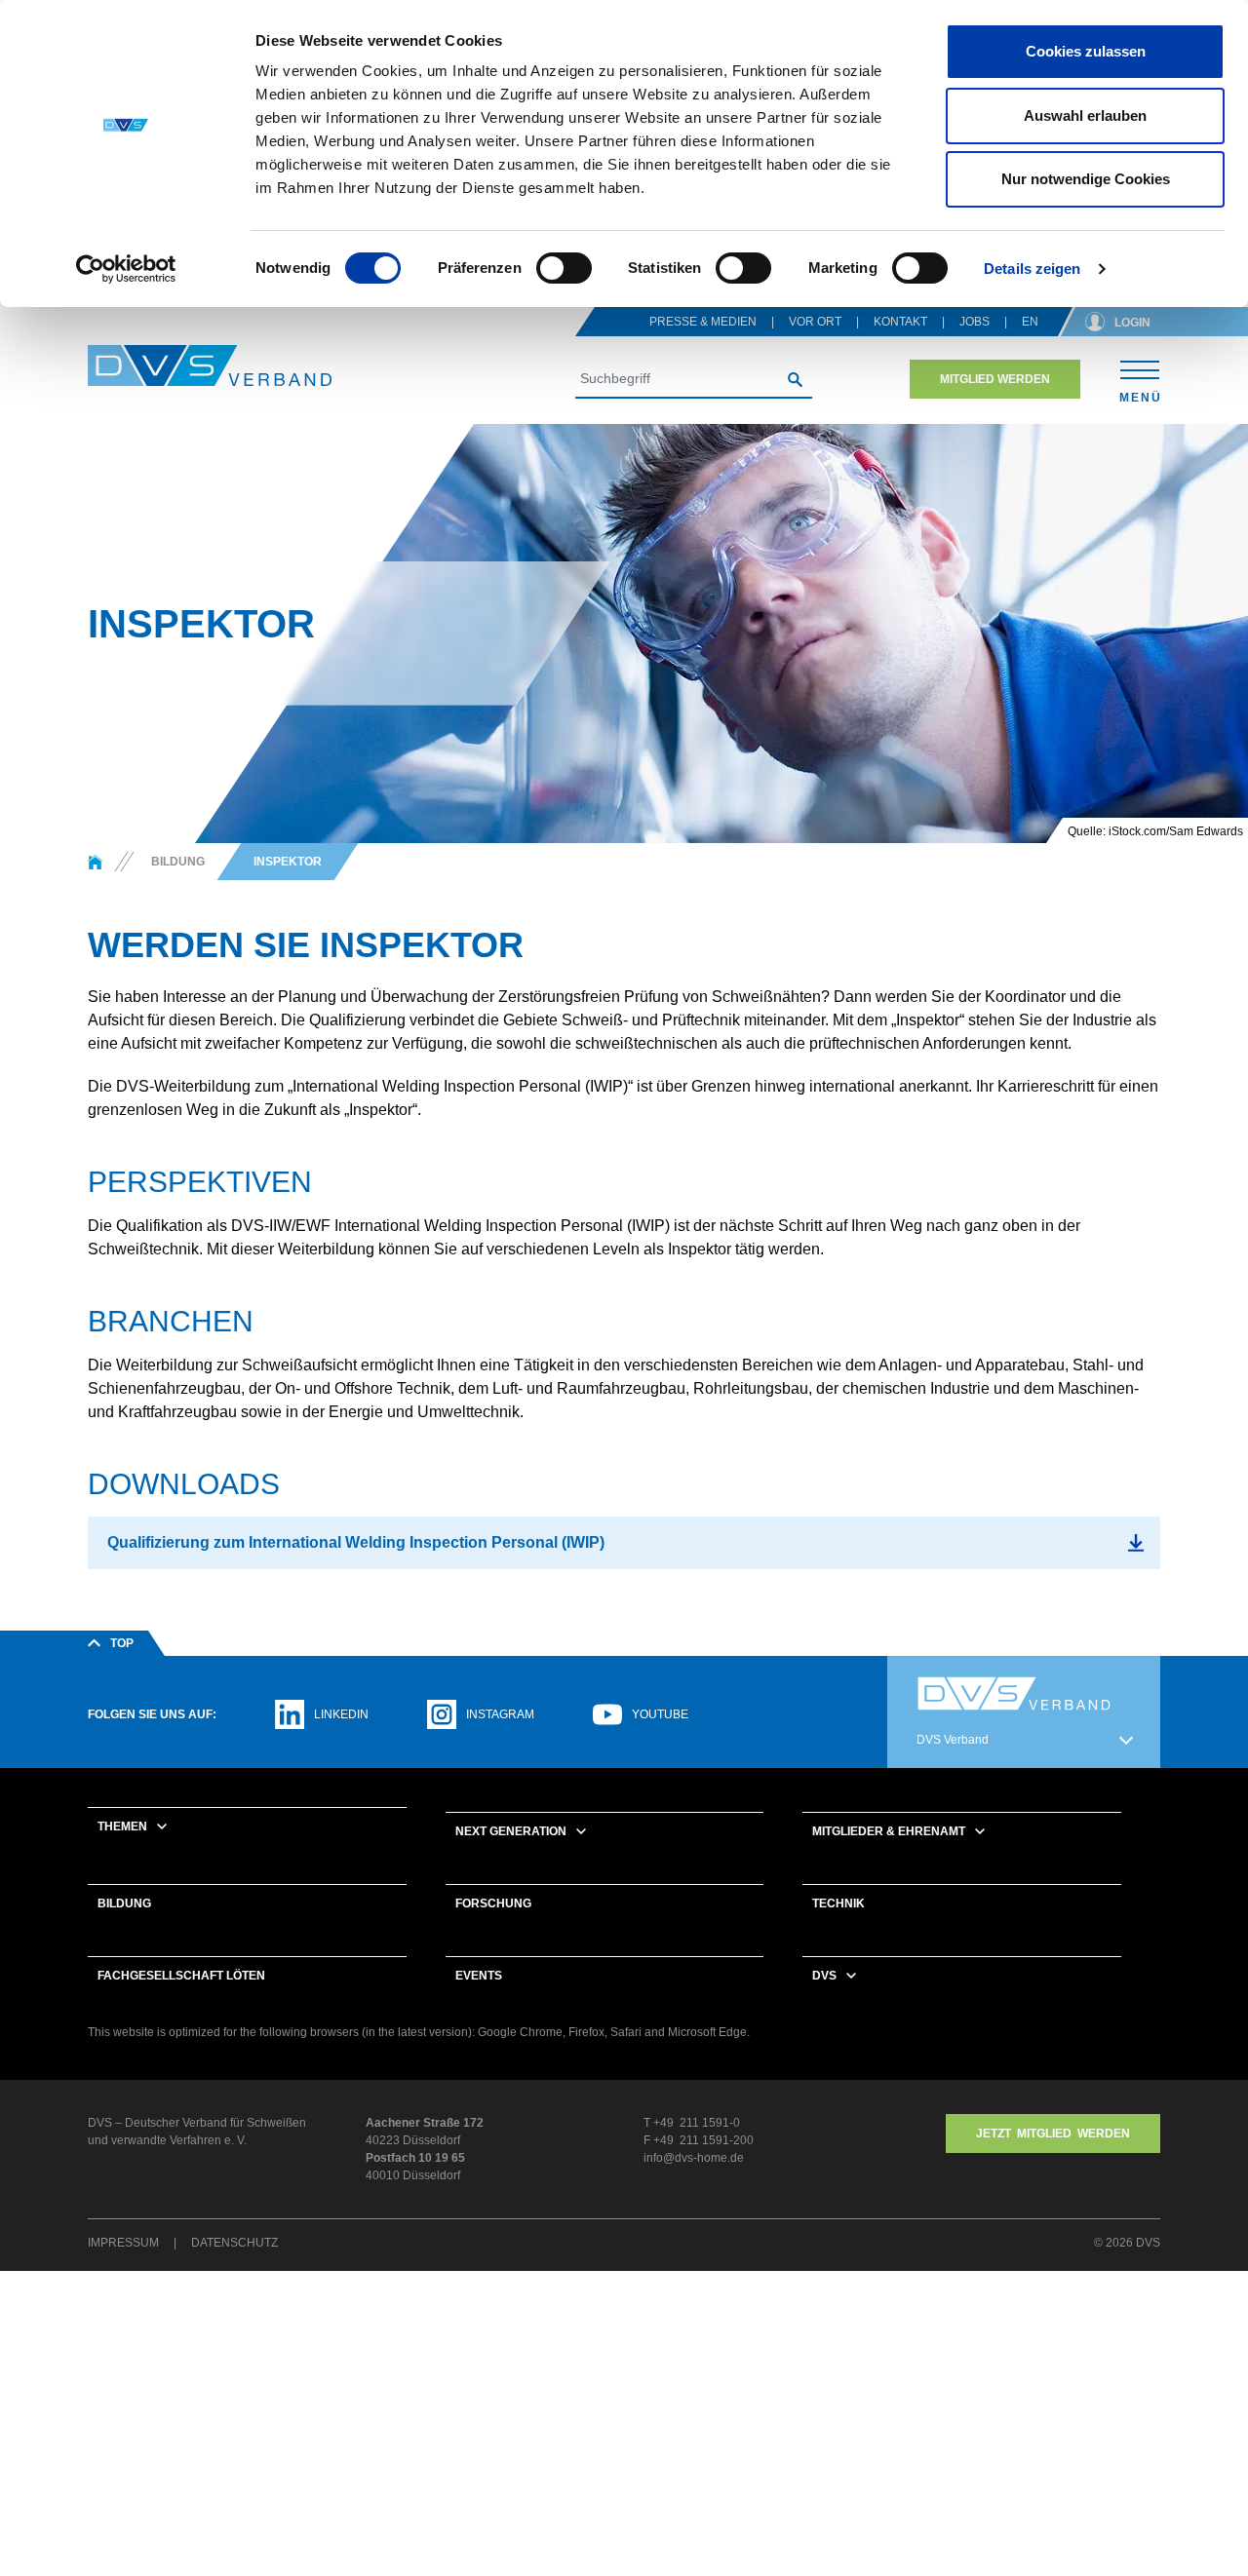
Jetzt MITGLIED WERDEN (1053, 2134)
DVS (824, 1976)
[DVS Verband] (210, 366)
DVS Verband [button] (953, 1740)
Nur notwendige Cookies (1086, 179)
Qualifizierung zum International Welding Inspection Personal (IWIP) (356, 1542)
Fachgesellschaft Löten (181, 1976)
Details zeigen (1032, 269)
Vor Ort (815, 322)
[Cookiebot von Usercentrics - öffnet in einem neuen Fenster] (126, 269)
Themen (122, 1826)
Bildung (124, 1903)
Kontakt (900, 322)
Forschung (493, 1903)
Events (479, 1976)
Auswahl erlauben (1085, 115)
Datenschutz (234, 2243)
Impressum (123, 2243)
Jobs (975, 322)
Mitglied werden (995, 379)
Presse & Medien (703, 322)
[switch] (564, 268)
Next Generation (511, 1831)
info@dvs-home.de (694, 2158)
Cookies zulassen (1086, 51)
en (1030, 322)
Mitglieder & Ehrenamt (889, 1831)
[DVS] (95, 862)
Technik (838, 1903)
